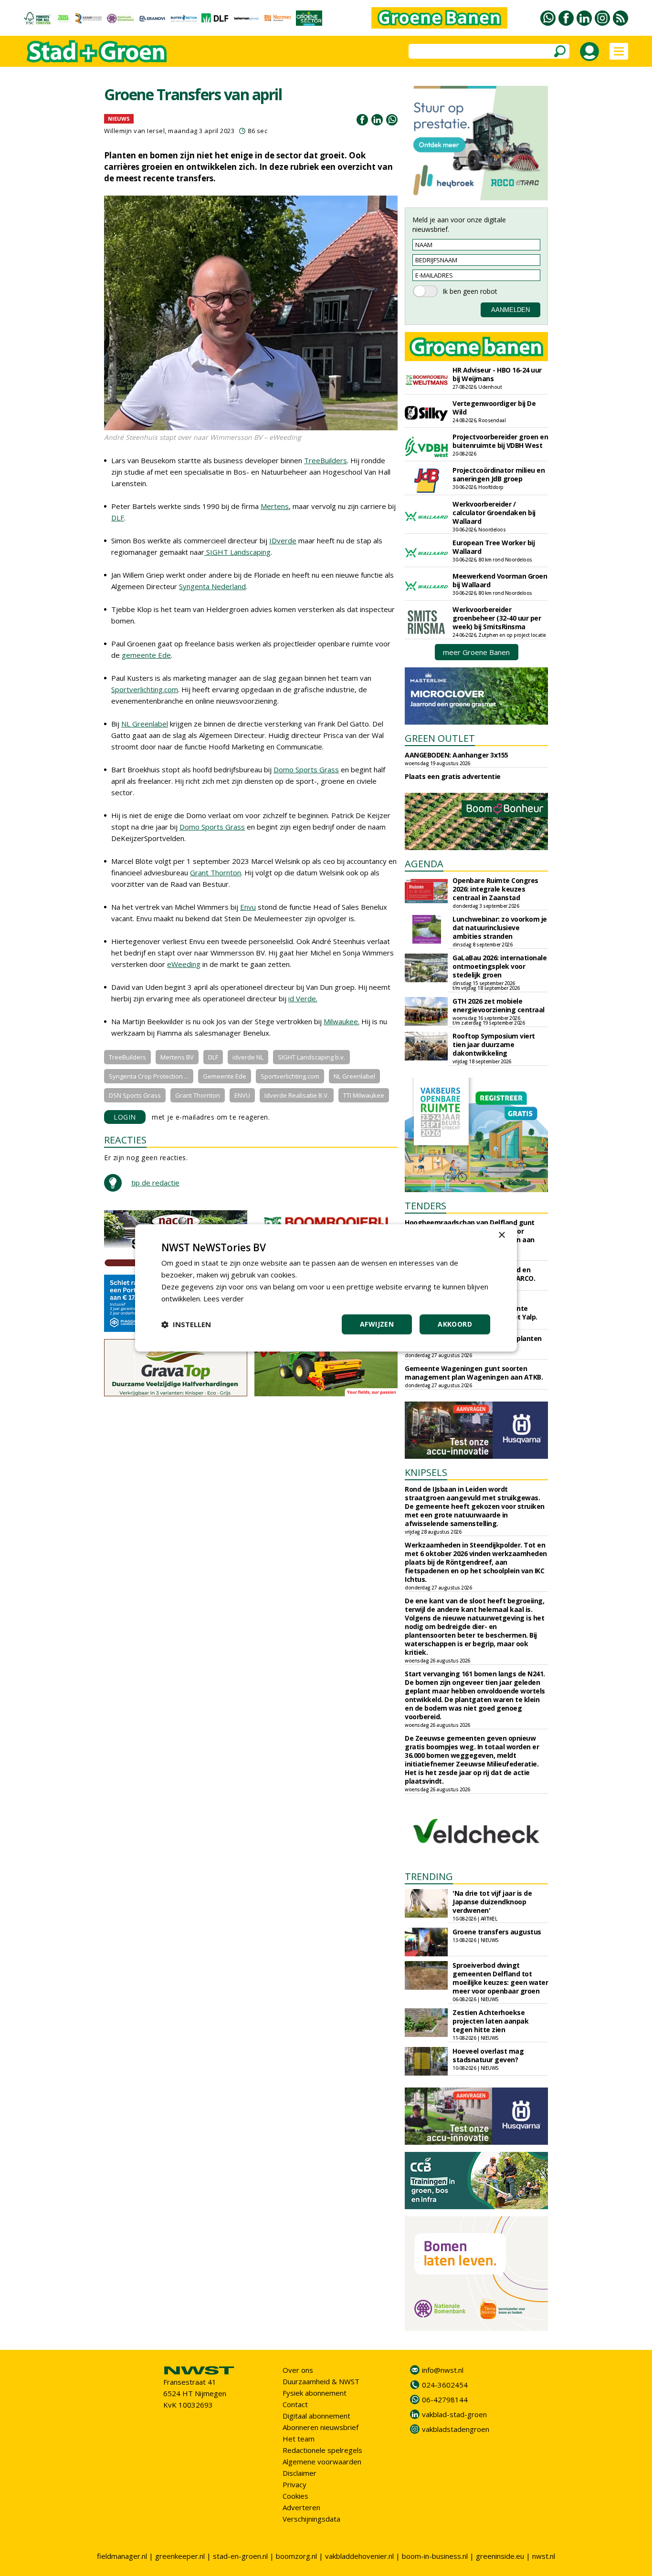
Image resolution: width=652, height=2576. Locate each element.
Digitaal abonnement (316, 2416)
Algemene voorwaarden (322, 2462)
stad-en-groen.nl (240, 2556)
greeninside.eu (500, 2556)
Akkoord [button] (455, 1324)
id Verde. (303, 998)
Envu (248, 907)
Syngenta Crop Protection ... (149, 1076)
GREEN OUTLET (440, 738)
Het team (299, 2439)
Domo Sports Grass (306, 769)
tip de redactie (155, 1183)
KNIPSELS (426, 1472)
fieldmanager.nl (122, 2556)
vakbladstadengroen (456, 2429)
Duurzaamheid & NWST (321, 2381)
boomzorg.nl (296, 2556)
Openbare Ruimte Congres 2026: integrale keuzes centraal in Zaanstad (495, 889)
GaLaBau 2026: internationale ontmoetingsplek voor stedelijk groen (500, 966)
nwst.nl (544, 2556)
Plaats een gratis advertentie (453, 776)
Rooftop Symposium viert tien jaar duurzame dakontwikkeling (494, 1044)
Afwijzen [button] (377, 1324)
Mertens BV (177, 1057)
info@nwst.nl (443, 2370)
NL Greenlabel (145, 724)
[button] (186, 1325)
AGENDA (424, 864)
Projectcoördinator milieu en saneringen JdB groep (499, 474)
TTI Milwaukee (364, 1095)
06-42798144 (445, 2399)
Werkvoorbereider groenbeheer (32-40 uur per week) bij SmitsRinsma (497, 618)
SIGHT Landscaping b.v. (311, 1057)
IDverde (283, 540)
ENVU (242, 1095)
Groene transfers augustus (497, 1932)
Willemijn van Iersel (134, 131)
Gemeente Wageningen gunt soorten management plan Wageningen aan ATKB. (474, 1373)
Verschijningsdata (311, 2519)
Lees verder (224, 1298)
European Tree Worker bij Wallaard (494, 547)
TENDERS (426, 1206)
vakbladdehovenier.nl (359, 2556)
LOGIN (125, 1117)
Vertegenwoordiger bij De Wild (494, 408)
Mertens (275, 506)
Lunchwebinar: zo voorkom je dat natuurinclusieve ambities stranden (500, 928)
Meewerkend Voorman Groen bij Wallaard (500, 580)
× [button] (501, 1235)
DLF (118, 518)
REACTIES (125, 1140)
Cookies (295, 2496)
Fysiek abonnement (315, 2393)
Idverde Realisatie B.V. (297, 1095)
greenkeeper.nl (180, 2556)
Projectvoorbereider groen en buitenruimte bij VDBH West (500, 441)
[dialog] (326, 1288)
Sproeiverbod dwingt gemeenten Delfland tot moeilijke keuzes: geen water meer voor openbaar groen (500, 1978)
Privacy (294, 2484)
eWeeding (184, 964)
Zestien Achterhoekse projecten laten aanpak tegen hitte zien (490, 2021)
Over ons (298, 2370)
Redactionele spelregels (322, 2450)
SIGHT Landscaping (237, 552)
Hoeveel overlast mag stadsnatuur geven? (488, 2055)
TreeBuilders (326, 460)
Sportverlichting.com (145, 689)
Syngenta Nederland (212, 586)
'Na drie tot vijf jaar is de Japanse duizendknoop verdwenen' (492, 1902)
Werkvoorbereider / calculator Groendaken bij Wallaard (494, 513)
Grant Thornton (216, 873)
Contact (295, 2404)
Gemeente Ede (225, 1076)
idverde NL (248, 1057)
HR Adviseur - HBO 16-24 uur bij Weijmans (497, 374)
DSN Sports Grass (135, 1095)
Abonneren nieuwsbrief (321, 2427)
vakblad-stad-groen (454, 2414)
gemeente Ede (146, 655)
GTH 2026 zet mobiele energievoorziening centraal (499, 1005)
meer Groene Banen (476, 652)
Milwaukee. (342, 1021)
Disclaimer (300, 2473)
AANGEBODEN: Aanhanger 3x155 (457, 755)
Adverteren (301, 2507)
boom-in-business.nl (435, 2556)
